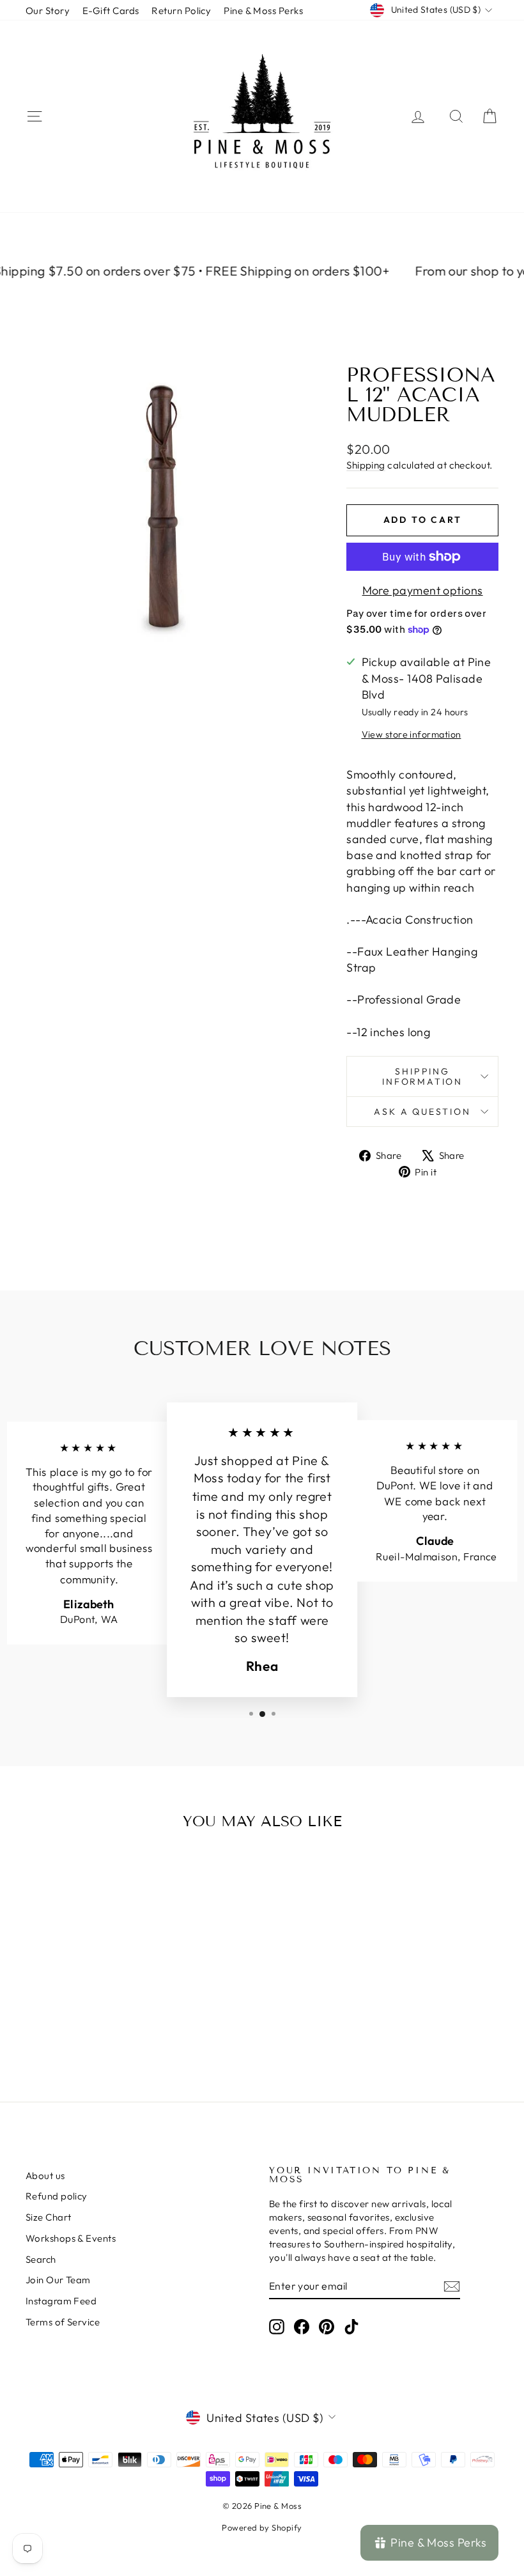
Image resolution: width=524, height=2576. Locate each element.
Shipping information (422, 1076)
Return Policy (181, 11)
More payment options (423, 590)
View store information (412, 734)
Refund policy (57, 2196)
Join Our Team (58, 2280)
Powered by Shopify (262, 2527)
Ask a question (422, 1112)
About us (45, 2176)
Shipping (366, 465)
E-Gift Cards (111, 11)
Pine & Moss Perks (263, 11)
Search (41, 2259)
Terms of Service (63, 2322)
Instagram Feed (61, 2301)
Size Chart (49, 2217)
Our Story (48, 11)
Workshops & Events (71, 2238)
